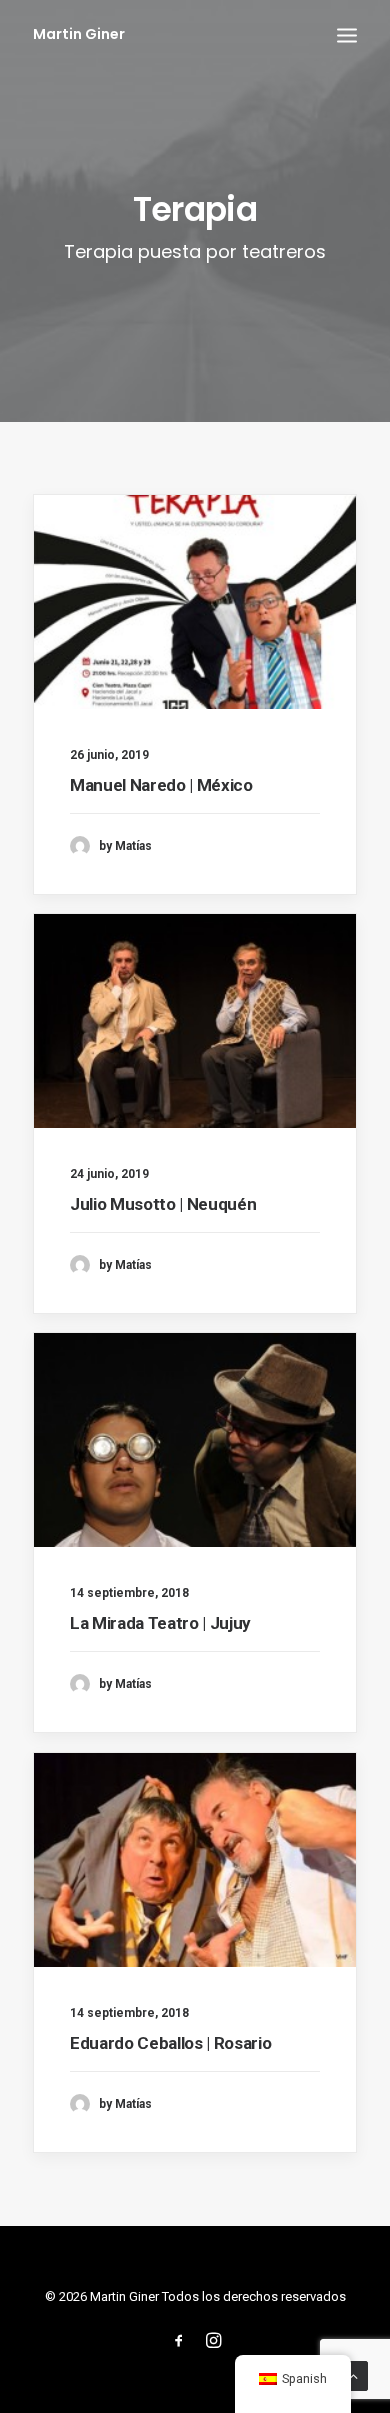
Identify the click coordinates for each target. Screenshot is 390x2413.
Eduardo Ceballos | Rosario (170, 2043)
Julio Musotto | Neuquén (163, 1204)
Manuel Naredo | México (161, 785)
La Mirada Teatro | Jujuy (160, 1623)
